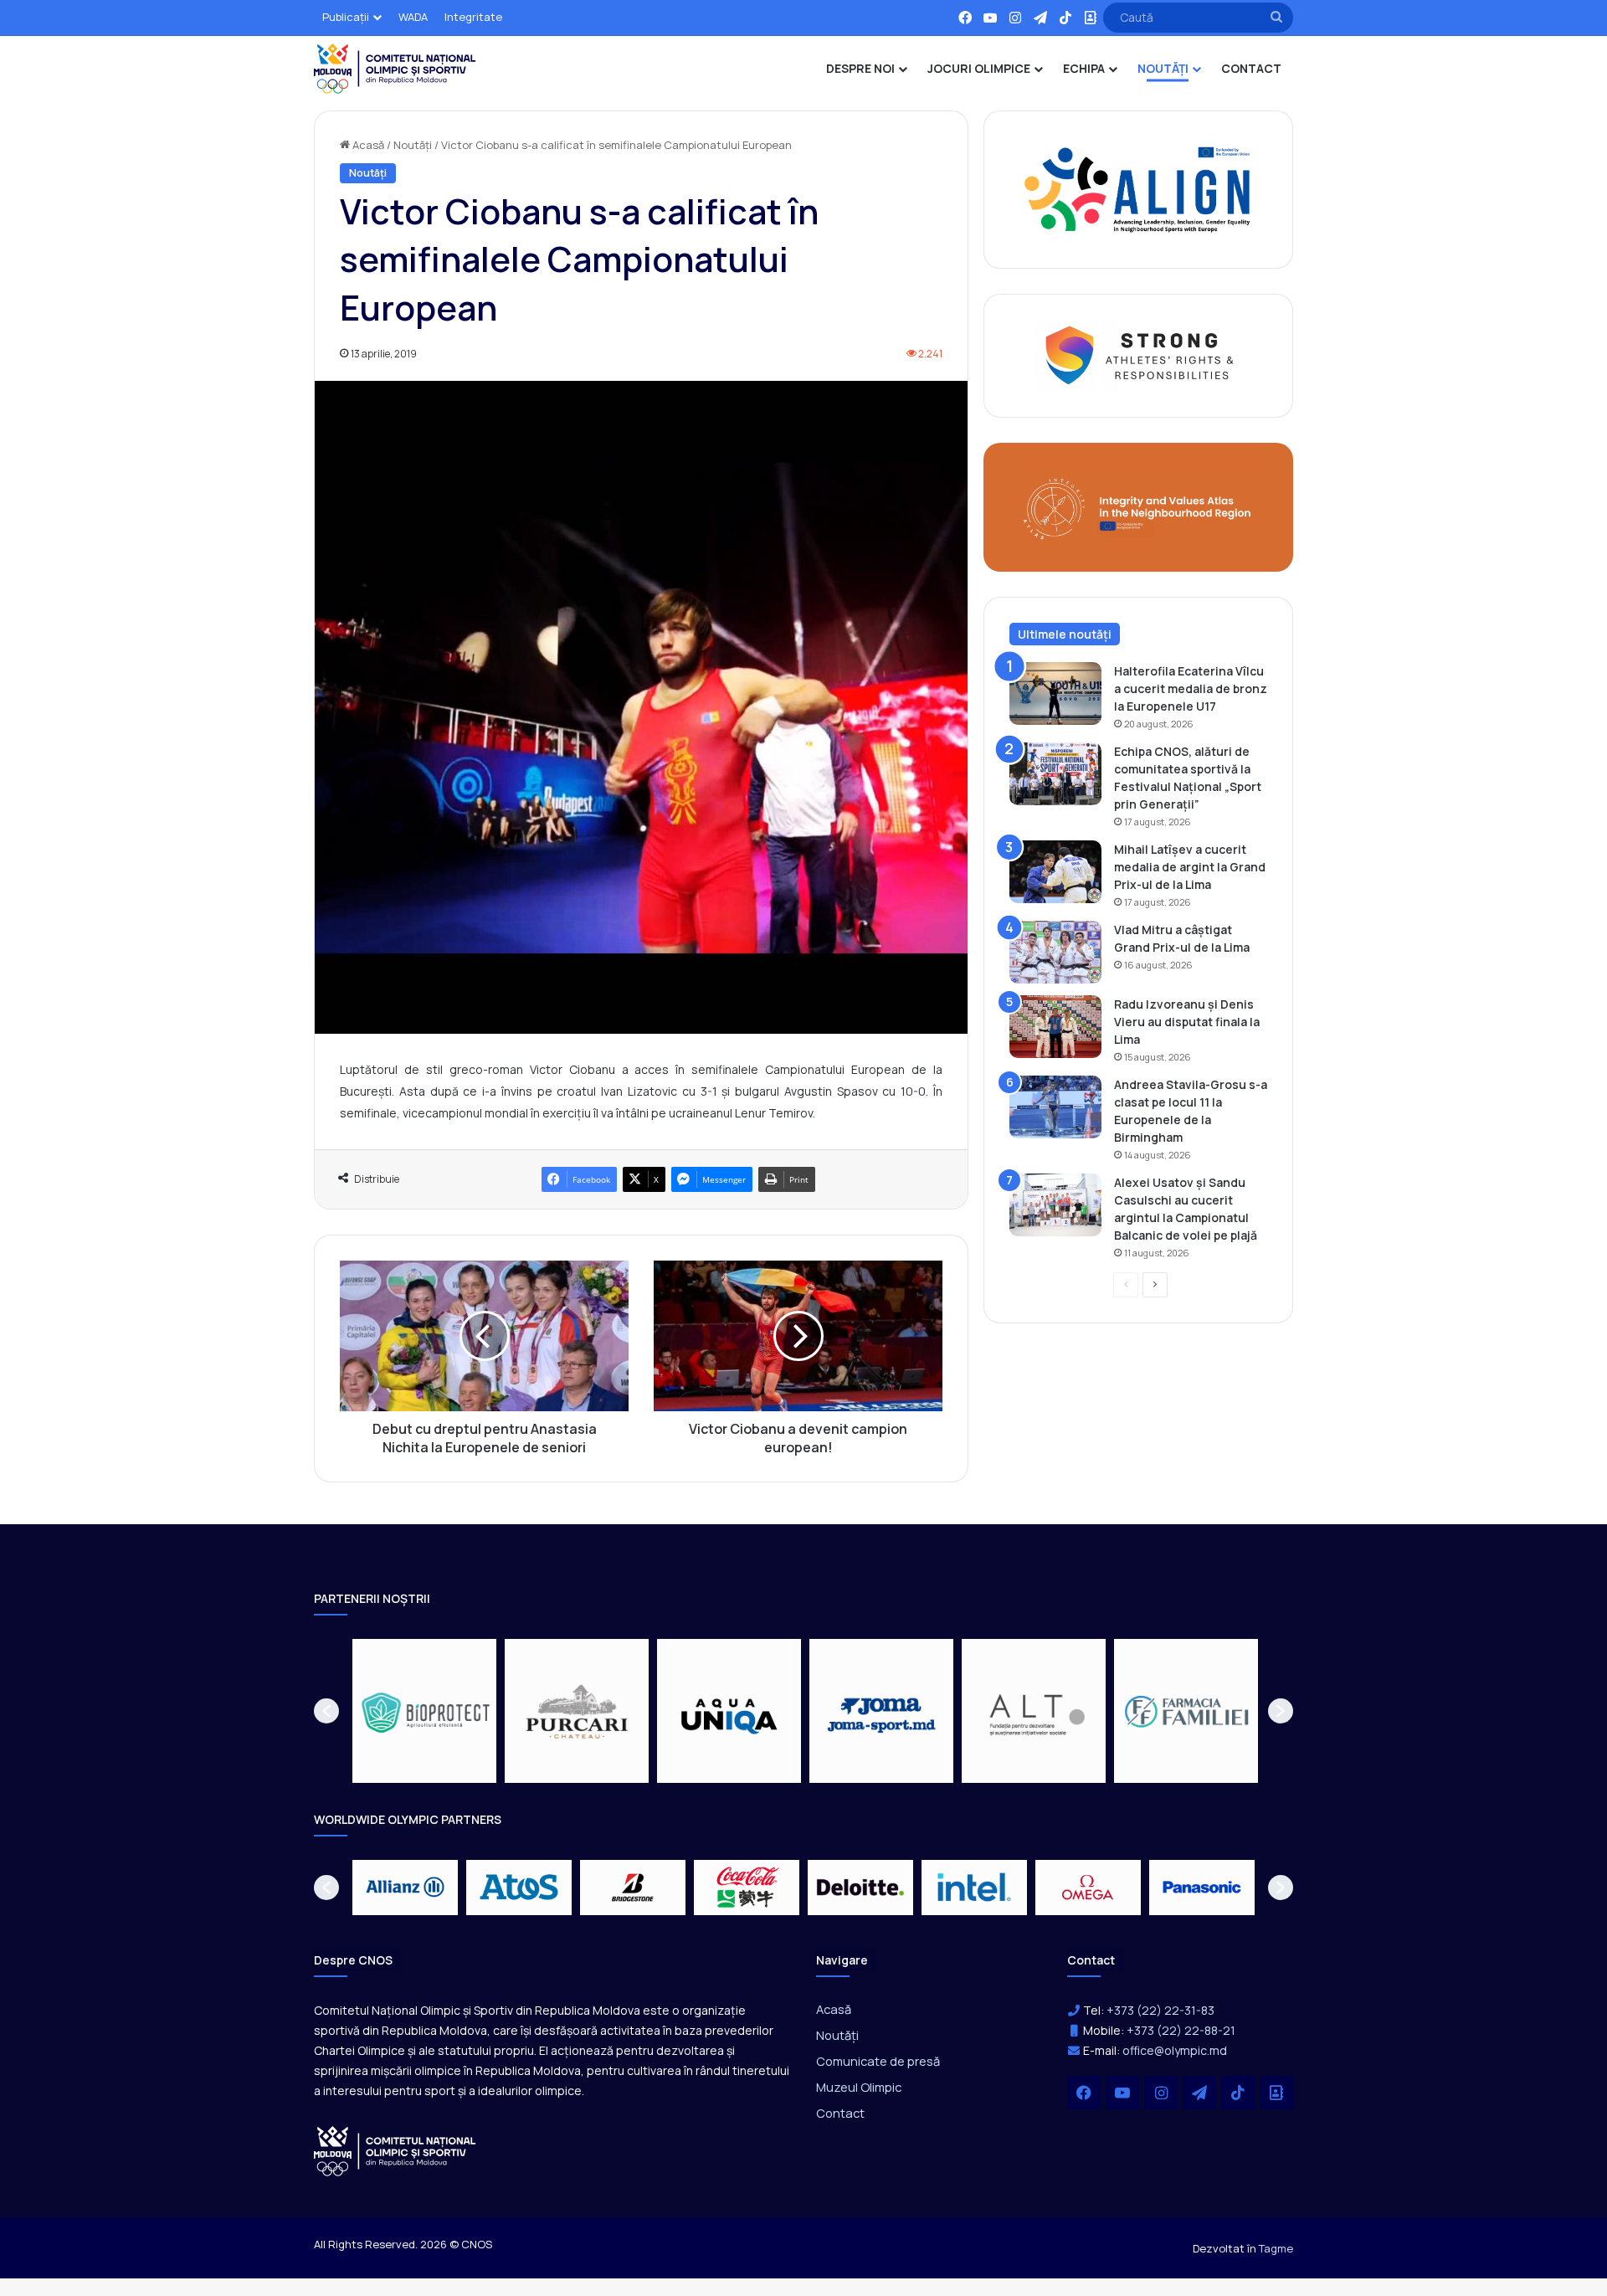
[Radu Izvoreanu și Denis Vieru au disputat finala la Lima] (1055, 1027)
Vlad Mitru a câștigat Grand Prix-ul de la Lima (1182, 938)
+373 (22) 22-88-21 (1181, 2030)
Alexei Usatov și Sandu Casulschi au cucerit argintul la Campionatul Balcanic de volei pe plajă (1186, 1209)
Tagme (1276, 2248)
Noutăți (413, 145)
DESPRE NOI (860, 68)
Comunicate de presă (878, 2061)
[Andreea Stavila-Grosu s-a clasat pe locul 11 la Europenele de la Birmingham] (1055, 1107)
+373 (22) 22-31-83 (1160, 2010)
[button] (326, 1711)
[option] (424, 1711)
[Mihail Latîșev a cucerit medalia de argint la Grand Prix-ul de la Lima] (1055, 872)
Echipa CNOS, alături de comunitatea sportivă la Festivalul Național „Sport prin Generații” (1188, 778)
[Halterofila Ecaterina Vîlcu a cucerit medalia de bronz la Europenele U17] (1055, 693)
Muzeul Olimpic (859, 2087)
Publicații (346, 17)
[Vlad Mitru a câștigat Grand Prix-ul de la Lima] (1055, 952)
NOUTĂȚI (1163, 68)
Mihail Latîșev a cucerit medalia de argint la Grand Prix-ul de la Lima (1190, 867)
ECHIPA (1084, 68)
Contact (840, 2113)
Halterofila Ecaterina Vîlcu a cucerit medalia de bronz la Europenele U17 (1191, 688)
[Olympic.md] (395, 69)
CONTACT (1251, 68)
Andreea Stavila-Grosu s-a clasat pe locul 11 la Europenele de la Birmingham (1191, 1111)
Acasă (367, 145)
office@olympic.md (1175, 2050)
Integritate (473, 17)
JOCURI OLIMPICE (979, 68)
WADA (413, 17)
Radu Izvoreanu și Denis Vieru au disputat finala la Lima (1187, 1022)
